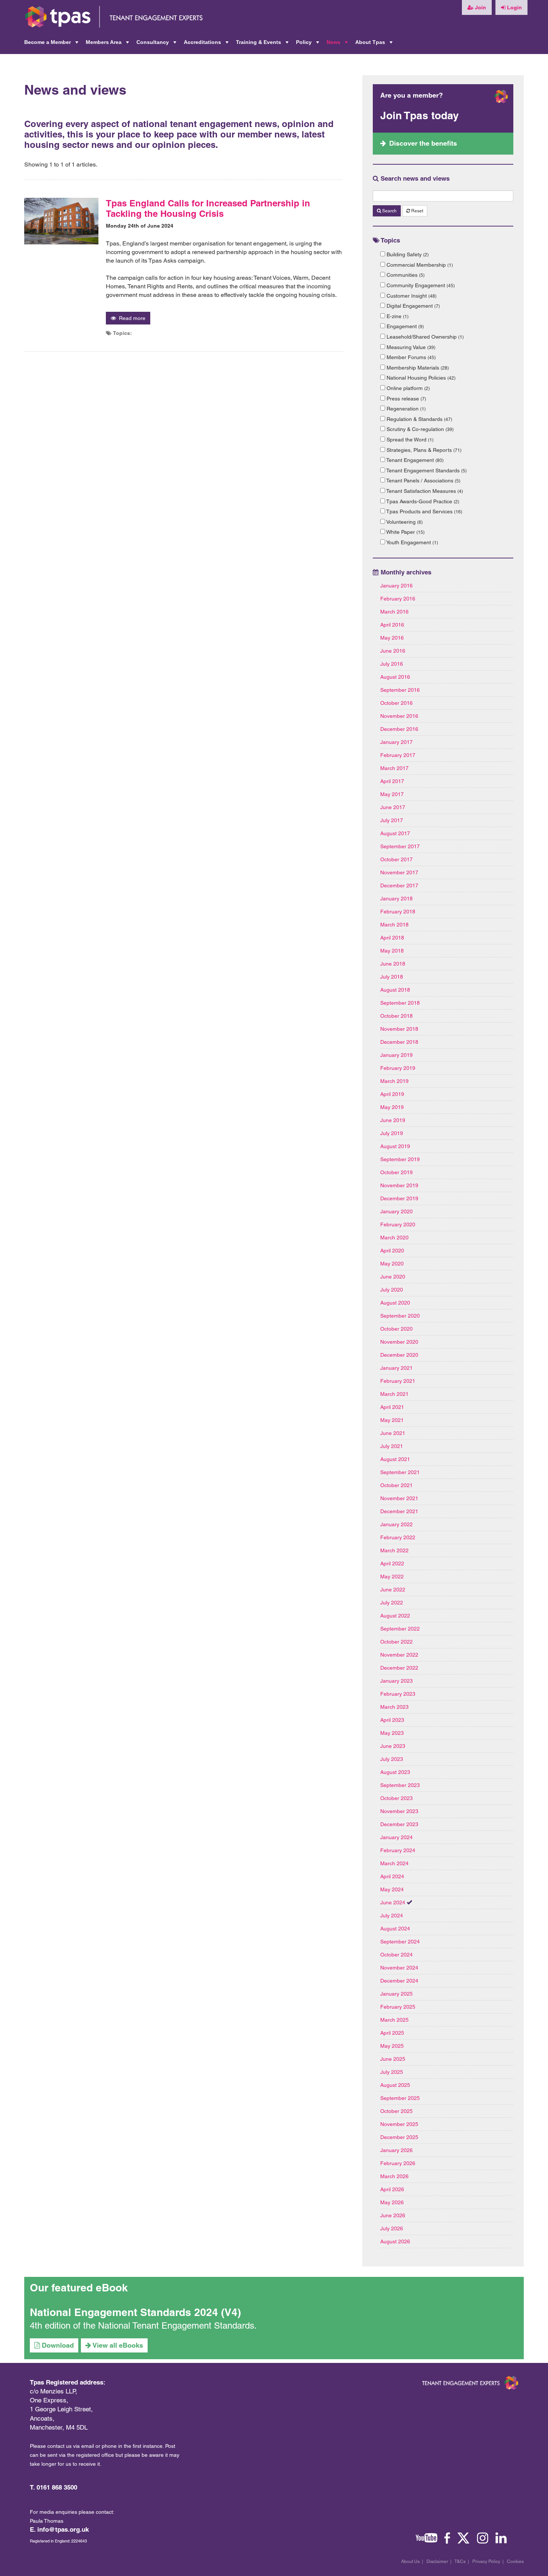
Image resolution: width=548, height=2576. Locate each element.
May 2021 (392, 1420)
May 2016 (392, 638)
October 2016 (396, 703)
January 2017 (396, 742)
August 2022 (395, 1616)
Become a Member (52, 44)
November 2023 (399, 1811)
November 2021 (399, 1498)
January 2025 (396, 1994)
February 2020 (398, 1224)
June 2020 (393, 1277)
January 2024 (396, 1837)
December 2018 (399, 1042)
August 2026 (395, 2241)
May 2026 (392, 2202)
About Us (410, 2561)
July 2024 (392, 1916)
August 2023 (395, 1772)
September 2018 (400, 1003)
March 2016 (394, 612)
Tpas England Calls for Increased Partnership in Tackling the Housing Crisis (208, 208)
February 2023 (398, 1694)
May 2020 (392, 1264)
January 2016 (396, 586)
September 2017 (400, 846)
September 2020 (400, 1316)
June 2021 (393, 1433)
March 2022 (394, 1550)
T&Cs (460, 2561)
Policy (308, 44)
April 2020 (392, 1251)
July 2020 (392, 1290)
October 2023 (396, 1798)
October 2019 (396, 1172)
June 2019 (393, 1120)
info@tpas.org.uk (63, 2529)
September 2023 (400, 1785)
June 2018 (393, 964)
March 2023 (394, 1707)
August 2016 (395, 677)
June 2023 (393, 1746)
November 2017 (399, 872)
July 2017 (392, 820)
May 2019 (392, 1107)
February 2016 (398, 599)
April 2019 (392, 1094)
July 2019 (392, 1133)
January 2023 (396, 1681)
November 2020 (399, 1342)
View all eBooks (117, 2345)
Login (514, 7)
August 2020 (395, 1303)
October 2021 (396, 1485)
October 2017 (396, 859)
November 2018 (399, 1029)
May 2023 (392, 1733)
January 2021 (396, 1368)
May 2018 (392, 951)
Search (389, 211)
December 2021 (399, 1511)
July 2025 (392, 2072)
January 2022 (396, 1524)
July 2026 (392, 2228)
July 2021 (392, 1446)
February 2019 (398, 1068)
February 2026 (398, 2163)
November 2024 (399, 1968)
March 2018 (394, 925)
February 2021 (398, 1381)
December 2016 (399, 729)
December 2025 (399, 2137)
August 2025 (395, 2085)
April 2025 (392, 2033)
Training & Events (263, 44)
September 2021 (400, 1472)
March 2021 (394, 1394)
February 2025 (398, 2007)
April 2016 (392, 625)
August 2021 (395, 1459)
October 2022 (396, 1642)
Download (57, 2345)
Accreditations (207, 44)
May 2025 (392, 2046)
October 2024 (396, 1955)
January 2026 (396, 2150)
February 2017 (398, 755)
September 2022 (400, 1629)
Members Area (108, 44)
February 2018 (398, 912)
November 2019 (399, 1185)
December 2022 (399, 1668)
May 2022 (392, 1577)
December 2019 (399, 1198)
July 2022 (392, 1603)
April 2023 (392, 1720)
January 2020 (396, 1211)
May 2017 (392, 794)
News (338, 44)
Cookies (515, 2561)
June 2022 (393, 1590)
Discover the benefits (423, 143)
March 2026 (394, 2176)
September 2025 (400, 2098)
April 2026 (392, 2189)
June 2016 (393, 651)
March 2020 (394, 1238)
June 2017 (393, 807)
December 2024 (399, 1981)
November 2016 (399, 716)
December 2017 (399, 885)
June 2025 (393, 2059)
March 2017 (394, 768)
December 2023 (399, 1824)
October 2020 (396, 1329)
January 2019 (396, 1055)
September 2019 (400, 1159)
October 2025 (396, 2111)
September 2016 (400, 690)
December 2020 (399, 1355)
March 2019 (394, 1081)
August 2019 (395, 1146)
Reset (417, 211)
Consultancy (157, 44)
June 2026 (393, 2215)
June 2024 (393, 1902)
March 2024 (394, 1863)
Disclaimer (437, 2561)
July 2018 (392, 977)
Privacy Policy (486, 2561)
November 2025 (399, 2124)
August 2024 (395, 1929)
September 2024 (400, 1942)
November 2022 (399, 1655)
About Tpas (375, 44)
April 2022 (392, 1563)
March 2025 (394, 2020)
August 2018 (395, 990)
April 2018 (392, 938)
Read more (131, 318)
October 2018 (396, 1016)
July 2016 (392, 664)
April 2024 (392, 1876)
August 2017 (395, 833)
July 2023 (392, 1759)
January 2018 (396, 899)
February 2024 (398, 1850)
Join (480, 7)
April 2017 (392, 781)
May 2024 (392, 1889)
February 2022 (398, 1537)
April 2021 (392, 1407)
